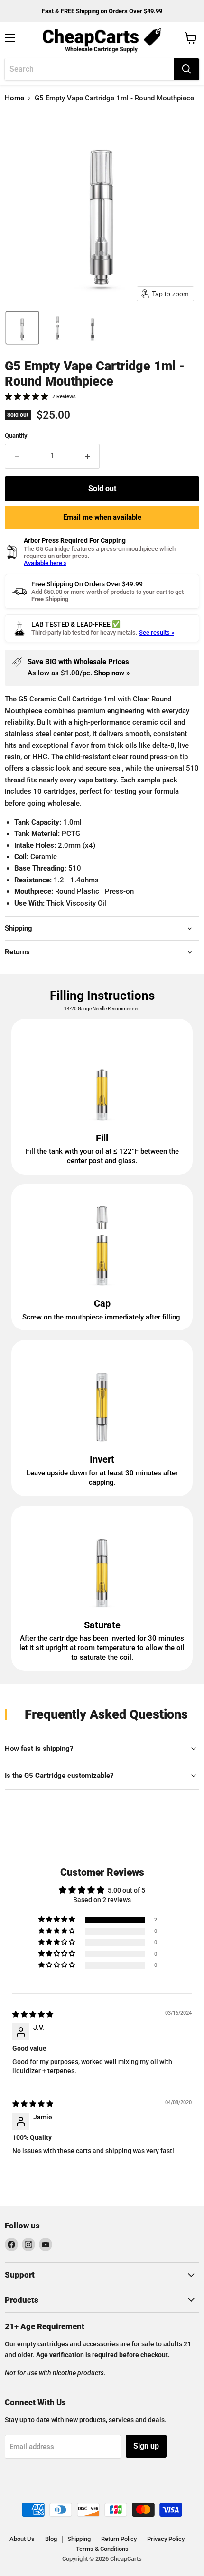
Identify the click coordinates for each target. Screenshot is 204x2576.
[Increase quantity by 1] (88, 456)
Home (14, 98)
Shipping (79, 2539)
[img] (33, 2014)
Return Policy (119, 2539)
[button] (22, 328)
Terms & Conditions (102, 2549)
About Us (22, 2539)
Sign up (146, 2446)
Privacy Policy (166, 2539)
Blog (51, 2539)
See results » (157, 633)
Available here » (45, 563)
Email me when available (102, 517)
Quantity (16, 435)
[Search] (186, 69)
